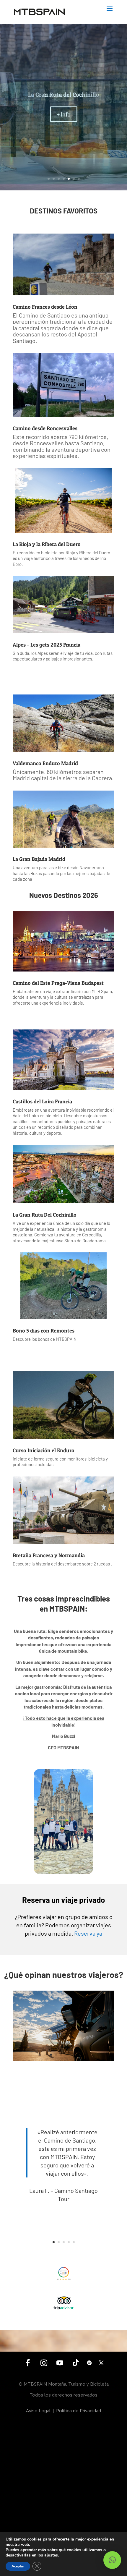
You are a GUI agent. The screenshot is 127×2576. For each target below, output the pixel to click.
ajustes (51, 2555)
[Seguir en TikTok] (76, 2363)
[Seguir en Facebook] (28, 2363)
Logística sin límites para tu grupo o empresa (63, 95)
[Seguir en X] (101, 2363)
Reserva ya (88, 1933)
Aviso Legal (38, 2411)
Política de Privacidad (79, 2411)
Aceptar (18, 2566)
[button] (112, 2560)
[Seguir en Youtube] (60, 2363)
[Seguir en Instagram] (44, 2363)
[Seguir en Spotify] (89, 2363)
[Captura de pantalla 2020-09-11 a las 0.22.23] (63, 2059)
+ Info (64, 117)
